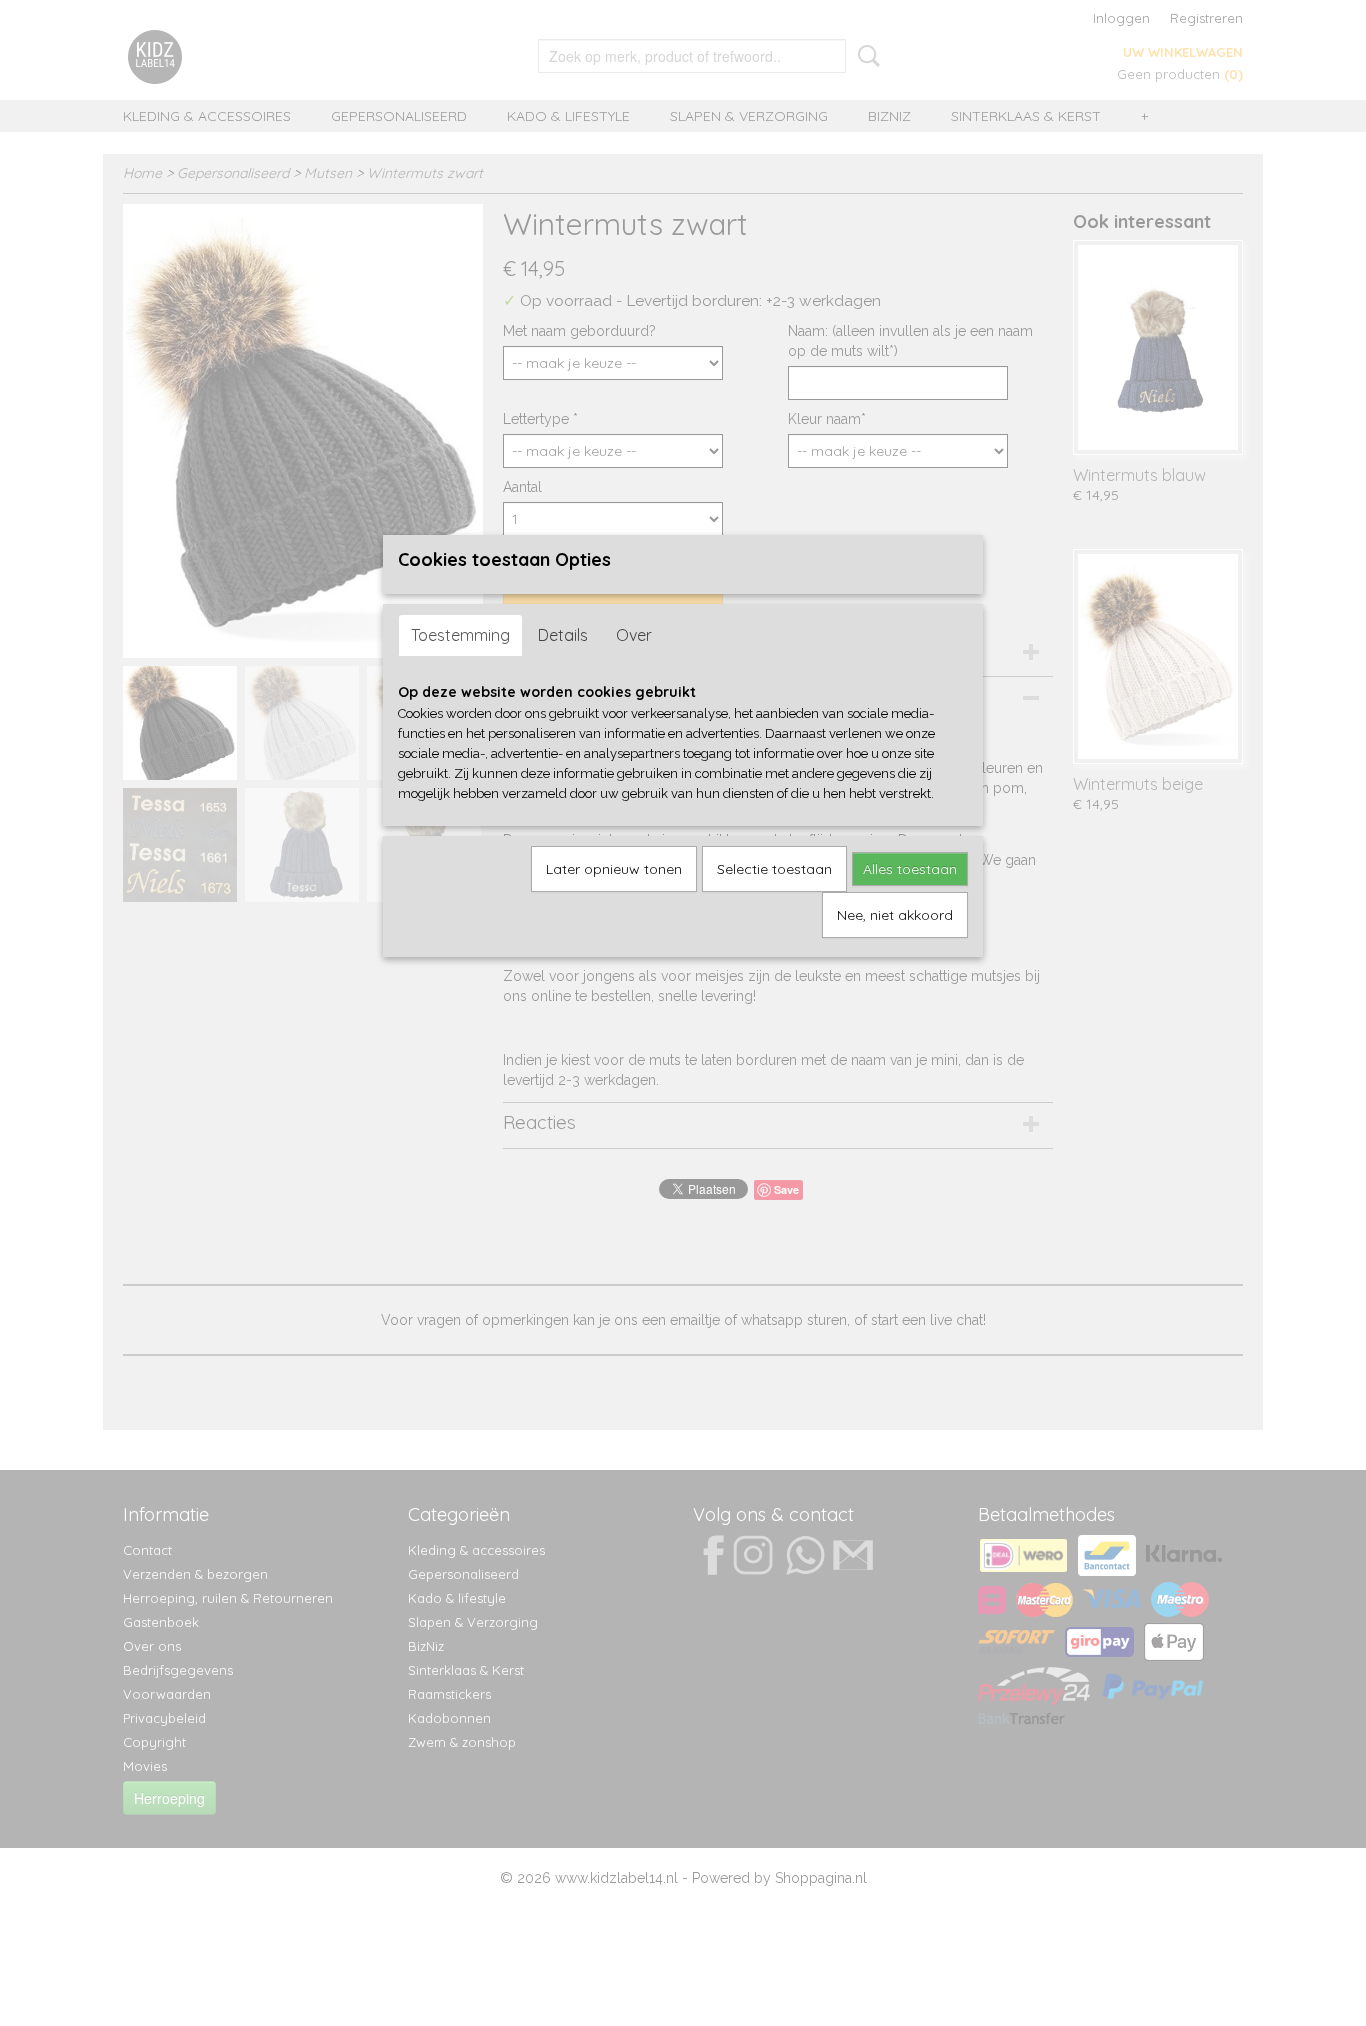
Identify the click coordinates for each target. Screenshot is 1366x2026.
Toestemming (460, 635)
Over (634, 635)
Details (563, 635)
